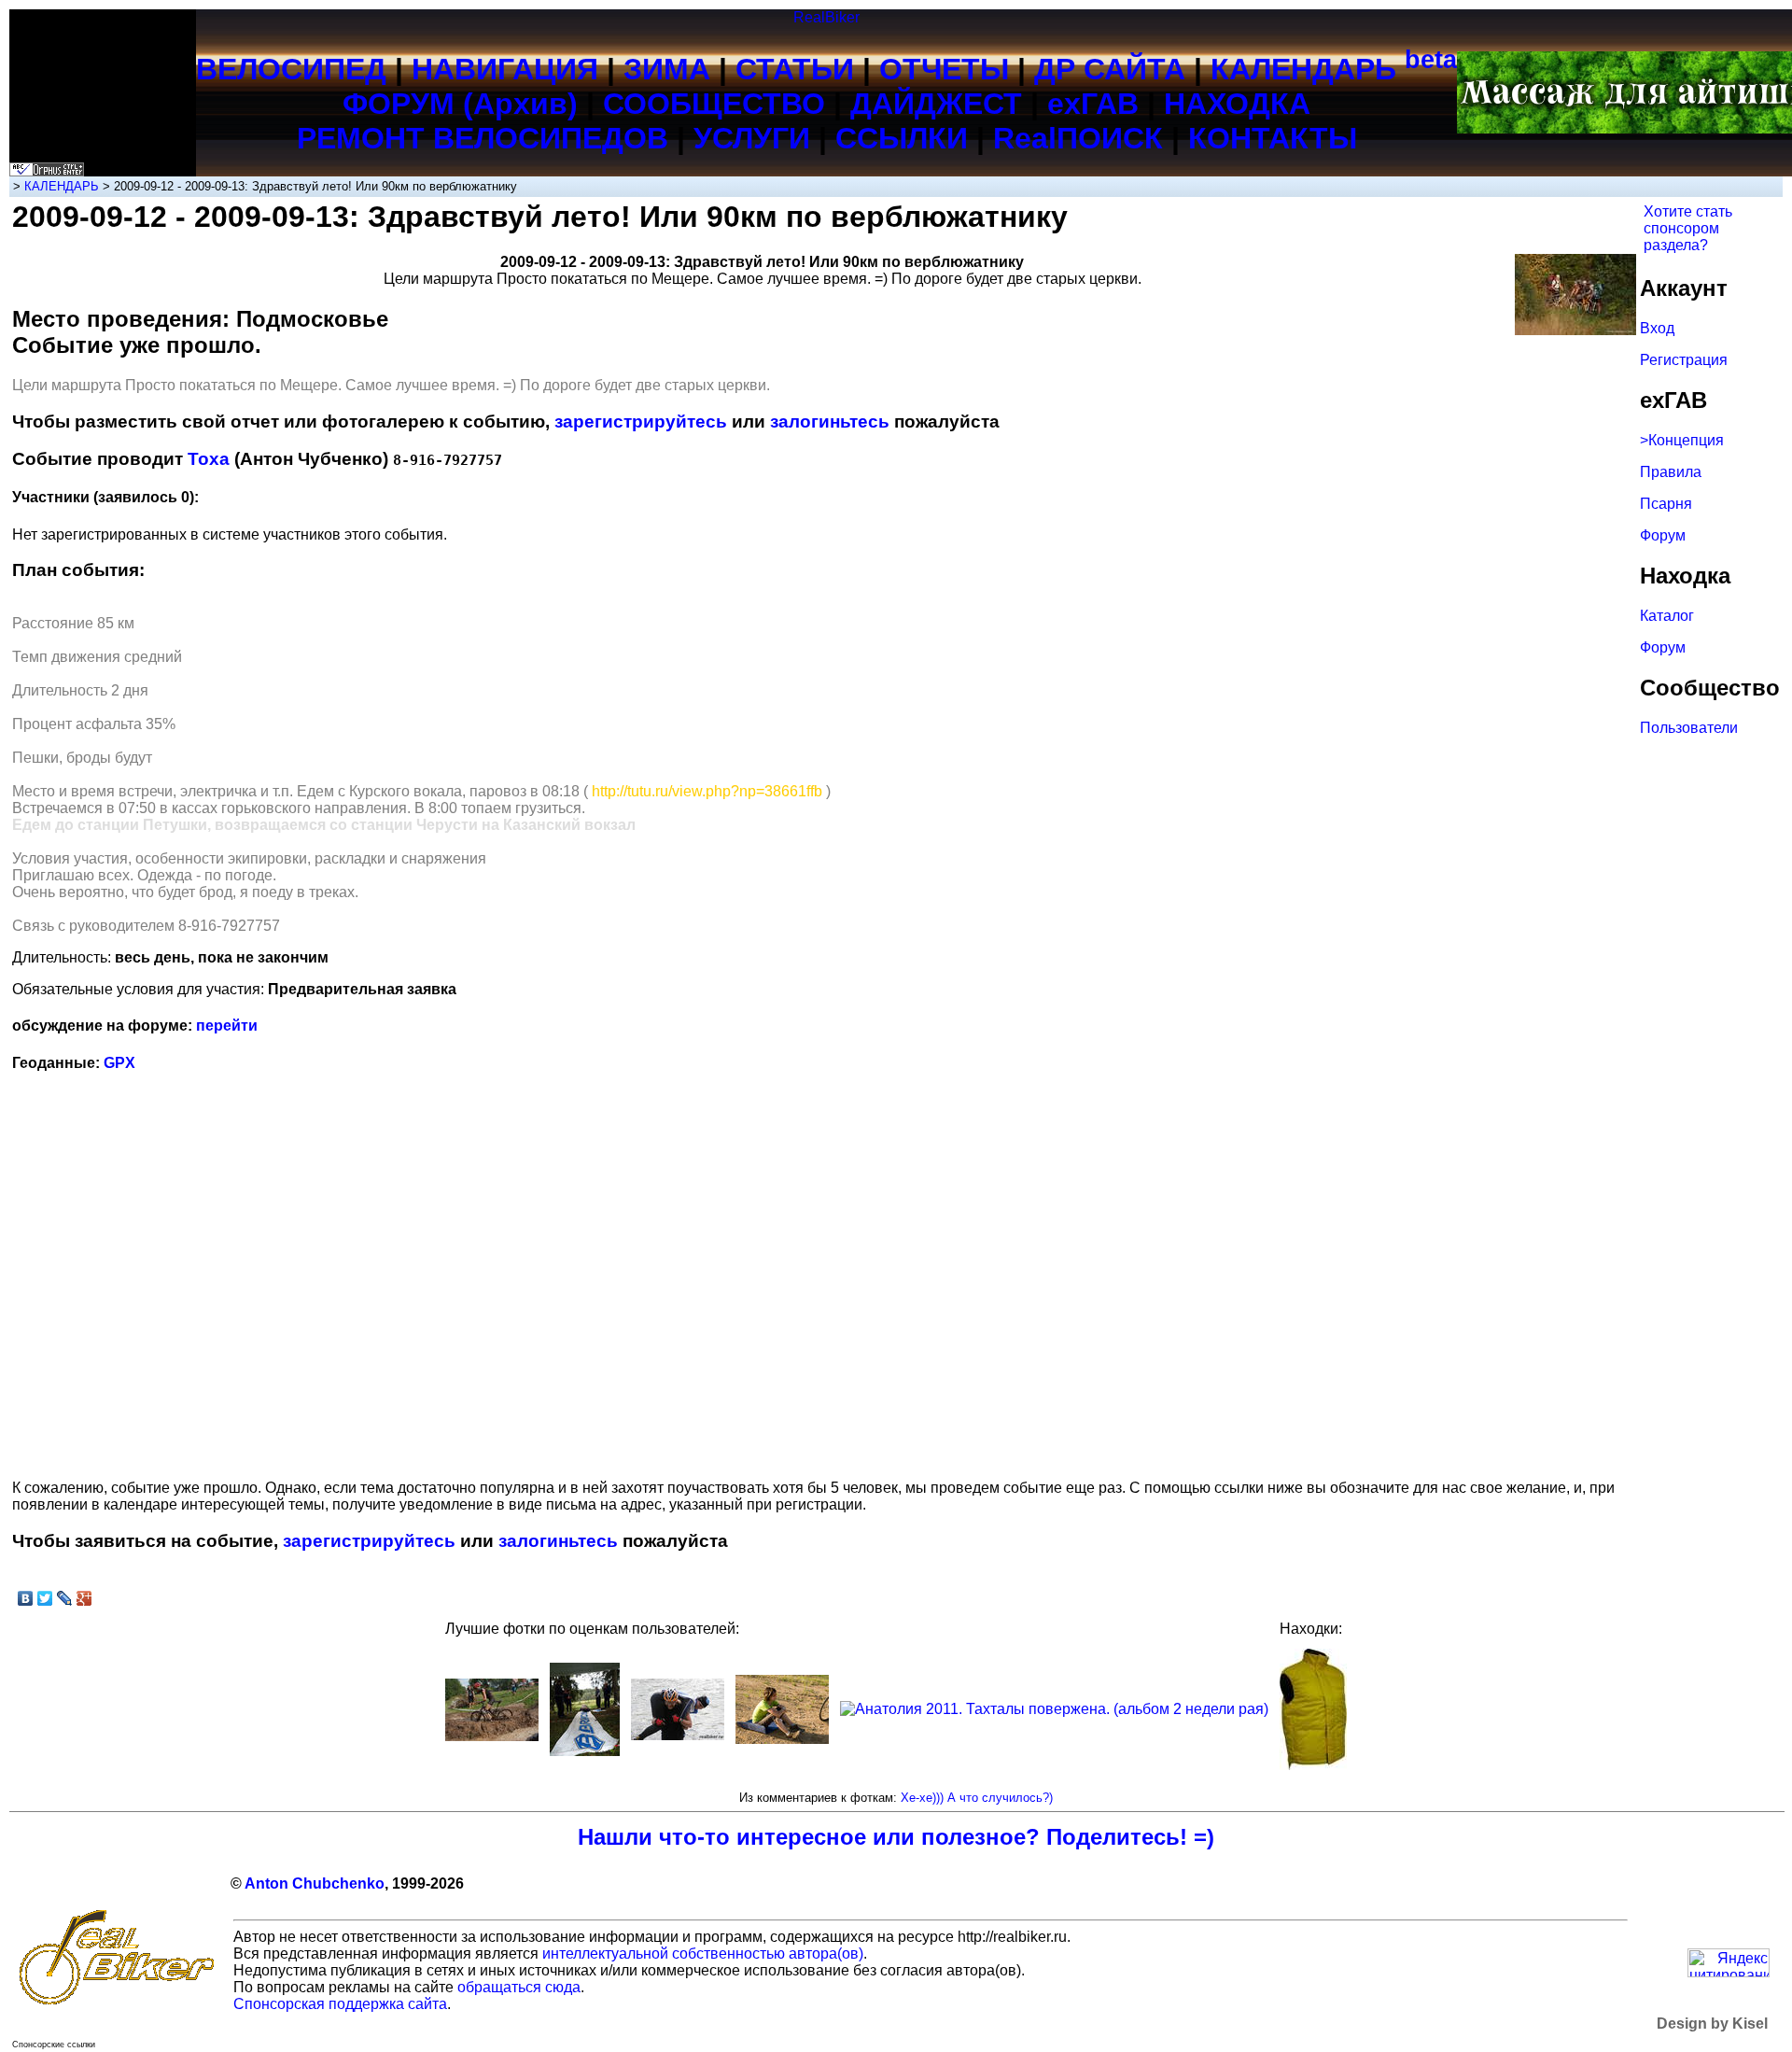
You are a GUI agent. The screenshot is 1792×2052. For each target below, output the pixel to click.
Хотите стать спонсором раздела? (1688, 228)
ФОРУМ (399, 104)
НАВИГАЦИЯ (505, 69)
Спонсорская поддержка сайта (340, 2004)
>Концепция (1682, 440)
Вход (1657, 328)
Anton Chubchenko (315, 1883)
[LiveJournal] (65, 1598)
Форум (1663, 535)
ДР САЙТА (1110, 69)
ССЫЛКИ (902, 138)
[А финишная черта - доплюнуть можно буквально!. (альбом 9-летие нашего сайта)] (585, 1751)
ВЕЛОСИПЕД (291, 69)
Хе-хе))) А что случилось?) (977, 1798)
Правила (1671, 472)
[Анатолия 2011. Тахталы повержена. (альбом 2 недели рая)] (1054, 1709)
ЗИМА (667, 69)
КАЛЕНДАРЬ (1334, 69)
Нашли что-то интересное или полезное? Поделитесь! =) (896, 1837)
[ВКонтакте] (26, 1598)
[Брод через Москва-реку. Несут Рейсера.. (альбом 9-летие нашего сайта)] (678, 1735)
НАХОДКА (1237, 104)
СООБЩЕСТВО (714, 104)
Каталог (1667, 616)
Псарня (1666, 504)
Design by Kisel (1712, 2024)
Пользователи (1689, 728)
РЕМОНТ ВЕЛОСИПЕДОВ (483, 138)
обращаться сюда (519, 1987)
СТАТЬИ (795, 69)
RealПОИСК (1078, 138)
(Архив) (520, 104)
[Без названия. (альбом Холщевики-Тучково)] (782, 1739)
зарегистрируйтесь (641, 422)
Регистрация (1684, 360)
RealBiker (826, 17)
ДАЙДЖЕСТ (936, 104)
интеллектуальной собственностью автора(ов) (703, 1954)
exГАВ (1093, 104)
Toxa (209, 459)
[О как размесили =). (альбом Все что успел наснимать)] (492, 1736)
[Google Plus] (84, 1598)
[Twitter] (45, 1598)
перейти (227, 1026)
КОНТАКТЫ (1273, 138)
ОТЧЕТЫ (944, 69)
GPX (119, 1063)
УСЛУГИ (752, 138)
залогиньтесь (830, 422)
